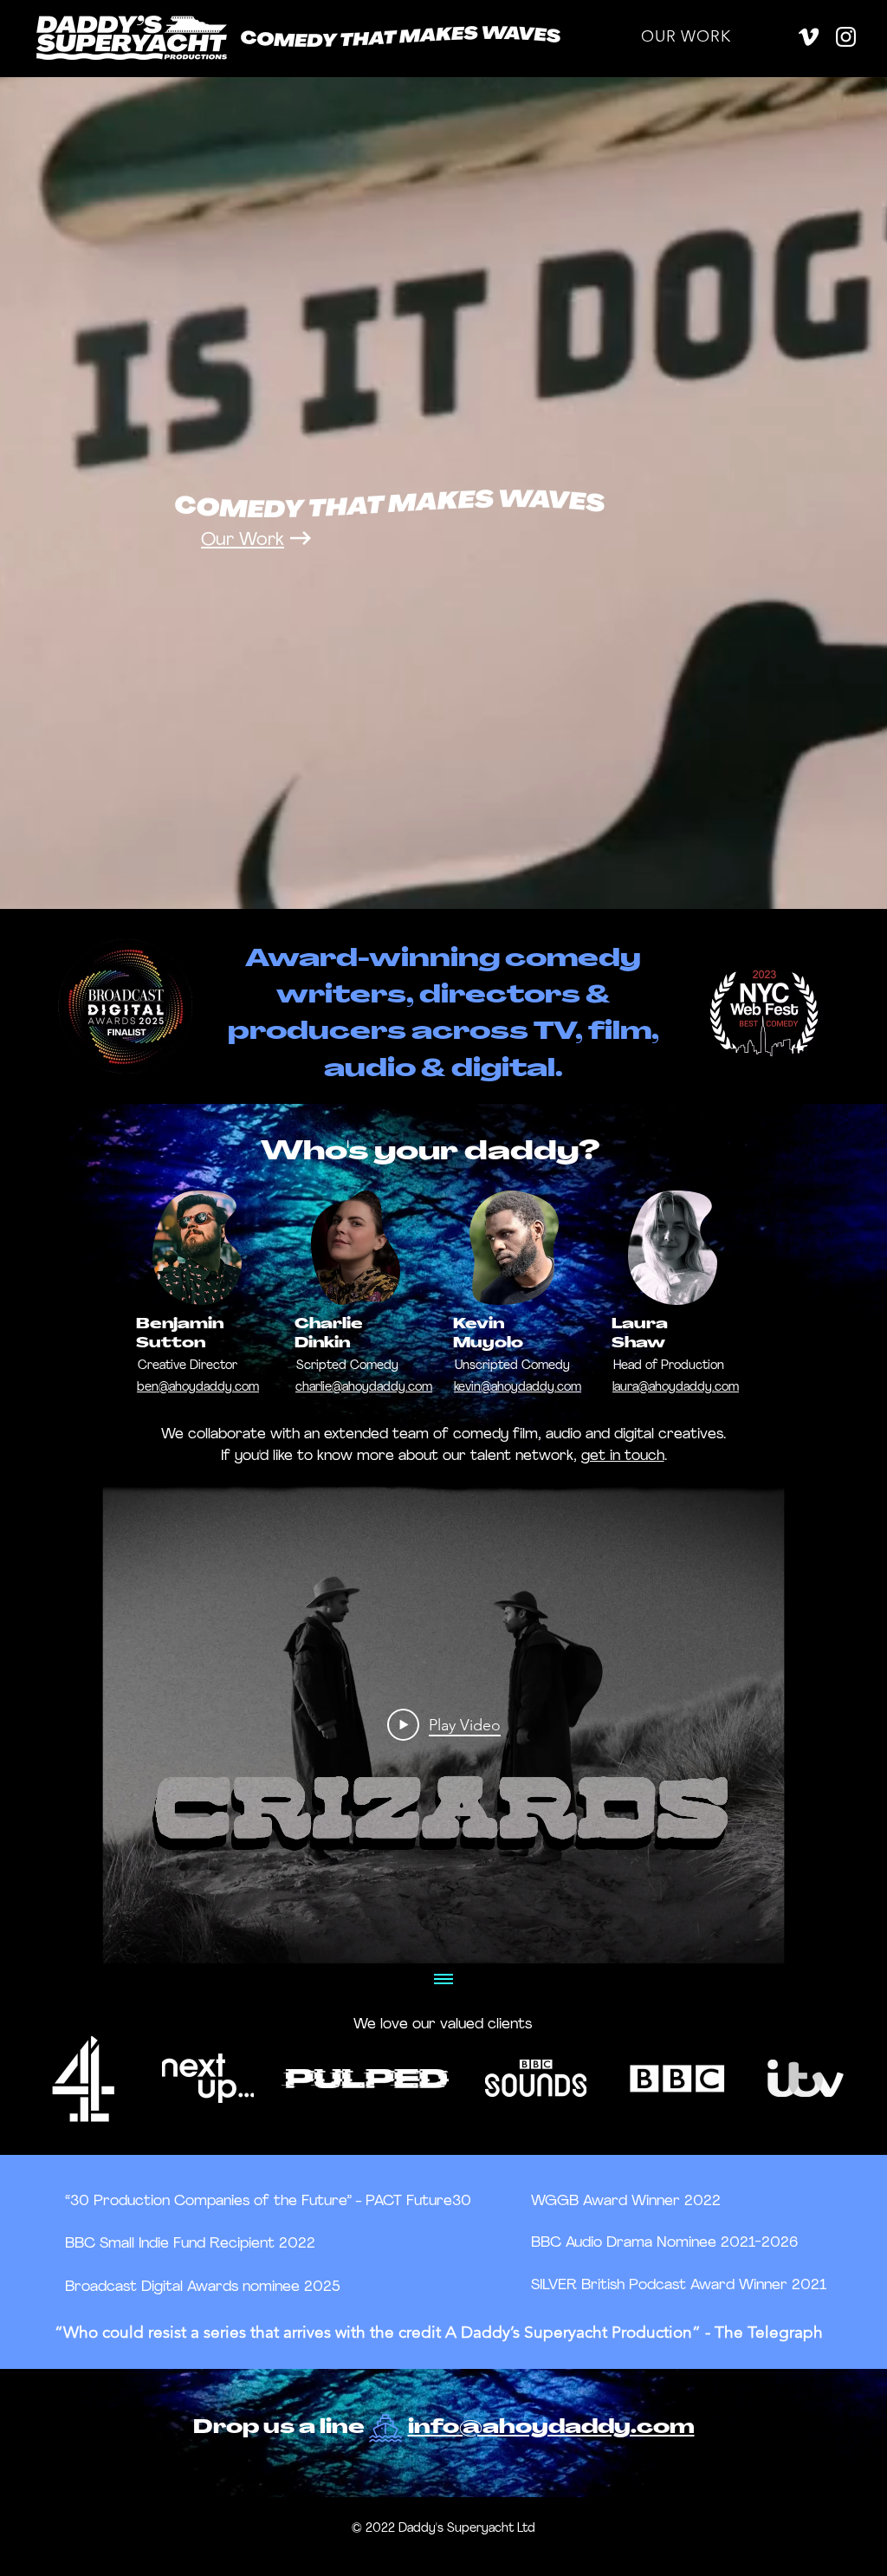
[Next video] (832, 1724)
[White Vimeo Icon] (809, 37)
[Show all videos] (443, 1981)
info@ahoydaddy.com (551, 2428)
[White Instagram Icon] (846, 37)
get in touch (623, 1456)
